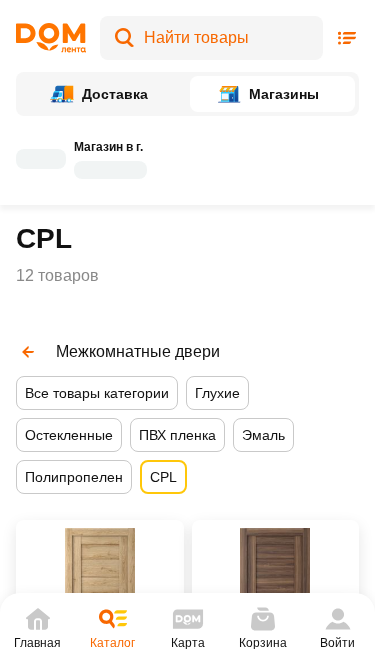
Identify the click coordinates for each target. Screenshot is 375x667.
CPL (163, 477)
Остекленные (69, 435)
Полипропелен (74, 477)
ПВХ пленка (177, 435)
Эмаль (263, 435)
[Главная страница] (51, 38)
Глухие (217, 393)
